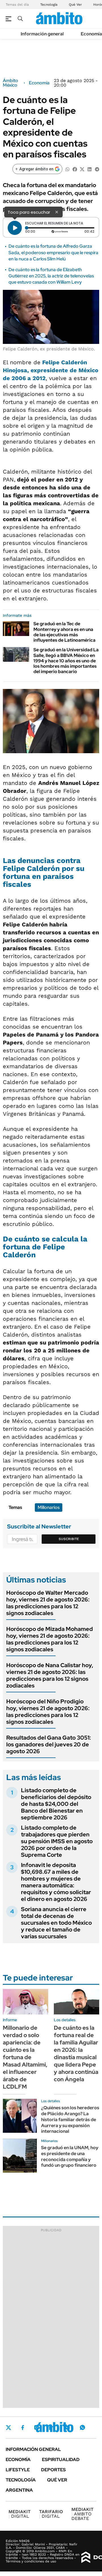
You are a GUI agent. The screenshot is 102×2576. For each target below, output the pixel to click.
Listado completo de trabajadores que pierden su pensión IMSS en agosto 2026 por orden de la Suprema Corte (57, 1841)
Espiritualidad (61, 2460)
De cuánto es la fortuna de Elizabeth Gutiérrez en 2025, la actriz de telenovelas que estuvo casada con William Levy (51, 276)
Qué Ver (75, 5)
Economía (91, 34)
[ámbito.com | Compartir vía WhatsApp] (67, 169)
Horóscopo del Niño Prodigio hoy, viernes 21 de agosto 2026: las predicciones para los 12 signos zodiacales (48, 1712)
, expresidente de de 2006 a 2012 (51, 370)
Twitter (8, 2427)
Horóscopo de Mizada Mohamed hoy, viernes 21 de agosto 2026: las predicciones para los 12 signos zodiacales (50, 1639)
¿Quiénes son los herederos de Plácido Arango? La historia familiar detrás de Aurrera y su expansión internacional (70, 2119)
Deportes (53, 2470)
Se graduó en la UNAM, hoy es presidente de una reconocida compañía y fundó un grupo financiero (70, 2156)
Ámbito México (10, 83)
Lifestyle (18, 2470)
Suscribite (69, 1539)
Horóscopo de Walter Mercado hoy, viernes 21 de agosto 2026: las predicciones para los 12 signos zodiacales (48, 1603)
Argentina (19, 2490)
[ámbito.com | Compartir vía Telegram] (97, 169)
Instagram (37, 2427)
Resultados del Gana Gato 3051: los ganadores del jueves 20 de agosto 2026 (49, 1744)
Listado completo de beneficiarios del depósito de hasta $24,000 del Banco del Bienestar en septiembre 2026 (56, 1804)
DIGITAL (20, 2514)
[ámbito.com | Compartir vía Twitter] (82, 169)
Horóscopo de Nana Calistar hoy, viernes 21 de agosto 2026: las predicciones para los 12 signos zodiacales (50, 1675)
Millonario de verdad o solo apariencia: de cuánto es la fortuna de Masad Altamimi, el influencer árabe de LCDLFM (25, 2057)
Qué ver (57, 2480)
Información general (42, 34)
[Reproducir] (15, 228)
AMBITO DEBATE (82, 2514)
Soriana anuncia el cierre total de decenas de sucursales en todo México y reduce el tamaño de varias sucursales (56, 1923)
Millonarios (49, 1507)
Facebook (23, 2427)
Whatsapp (82, 2427)
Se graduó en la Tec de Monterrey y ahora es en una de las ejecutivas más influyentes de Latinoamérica (64, 632)
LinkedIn (52, 2427)
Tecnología (49, 5)
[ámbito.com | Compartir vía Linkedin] (90, 169)
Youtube (67, 2428)
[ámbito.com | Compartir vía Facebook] (75, 169)
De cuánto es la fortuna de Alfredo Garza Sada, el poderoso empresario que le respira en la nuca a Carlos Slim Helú (53, 252)
